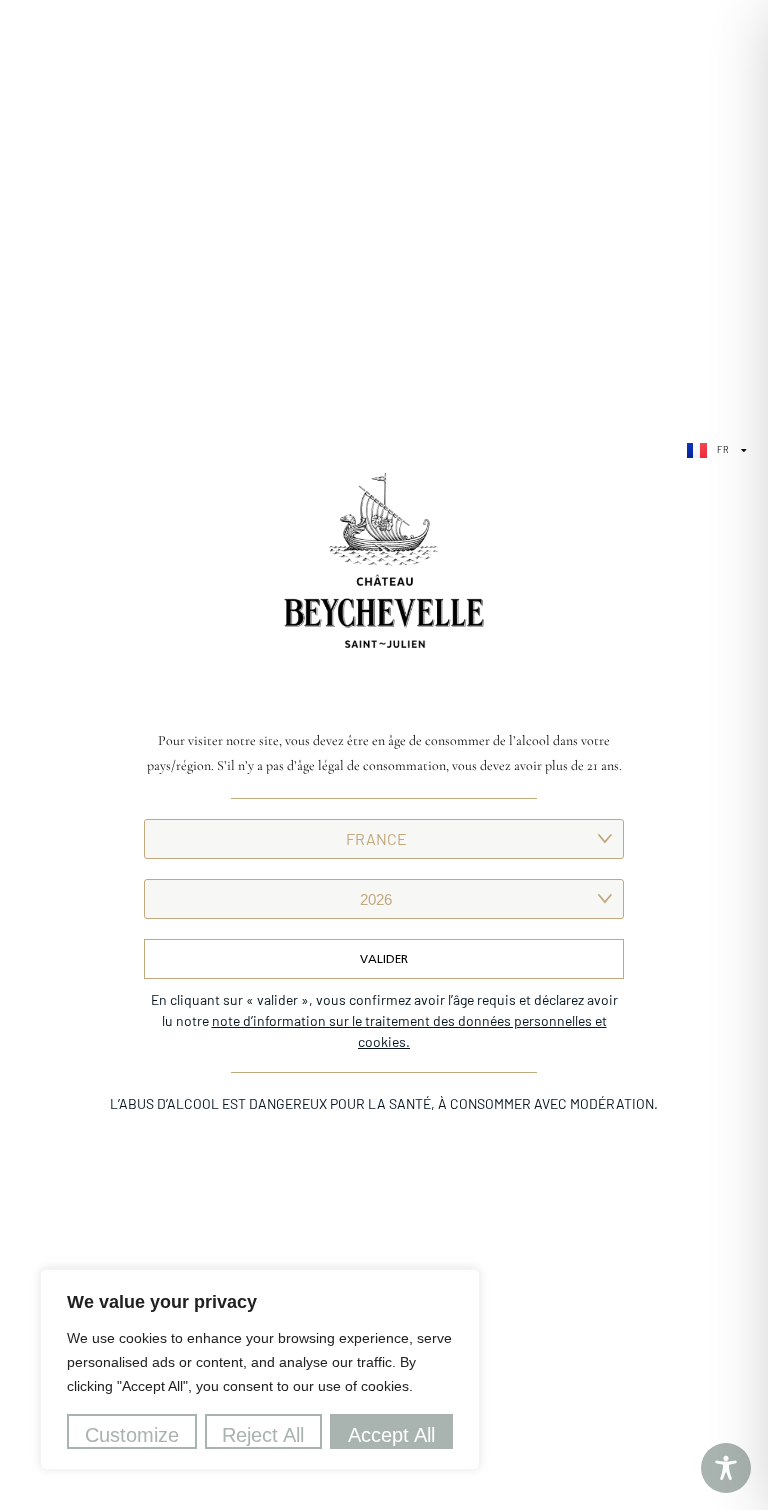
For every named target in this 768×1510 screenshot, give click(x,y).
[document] (384, 755)
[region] (260, 1369)
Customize (132, 1435)
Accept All (391, 1435)
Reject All (263, 1435)
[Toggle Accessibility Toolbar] (726, 1468)
